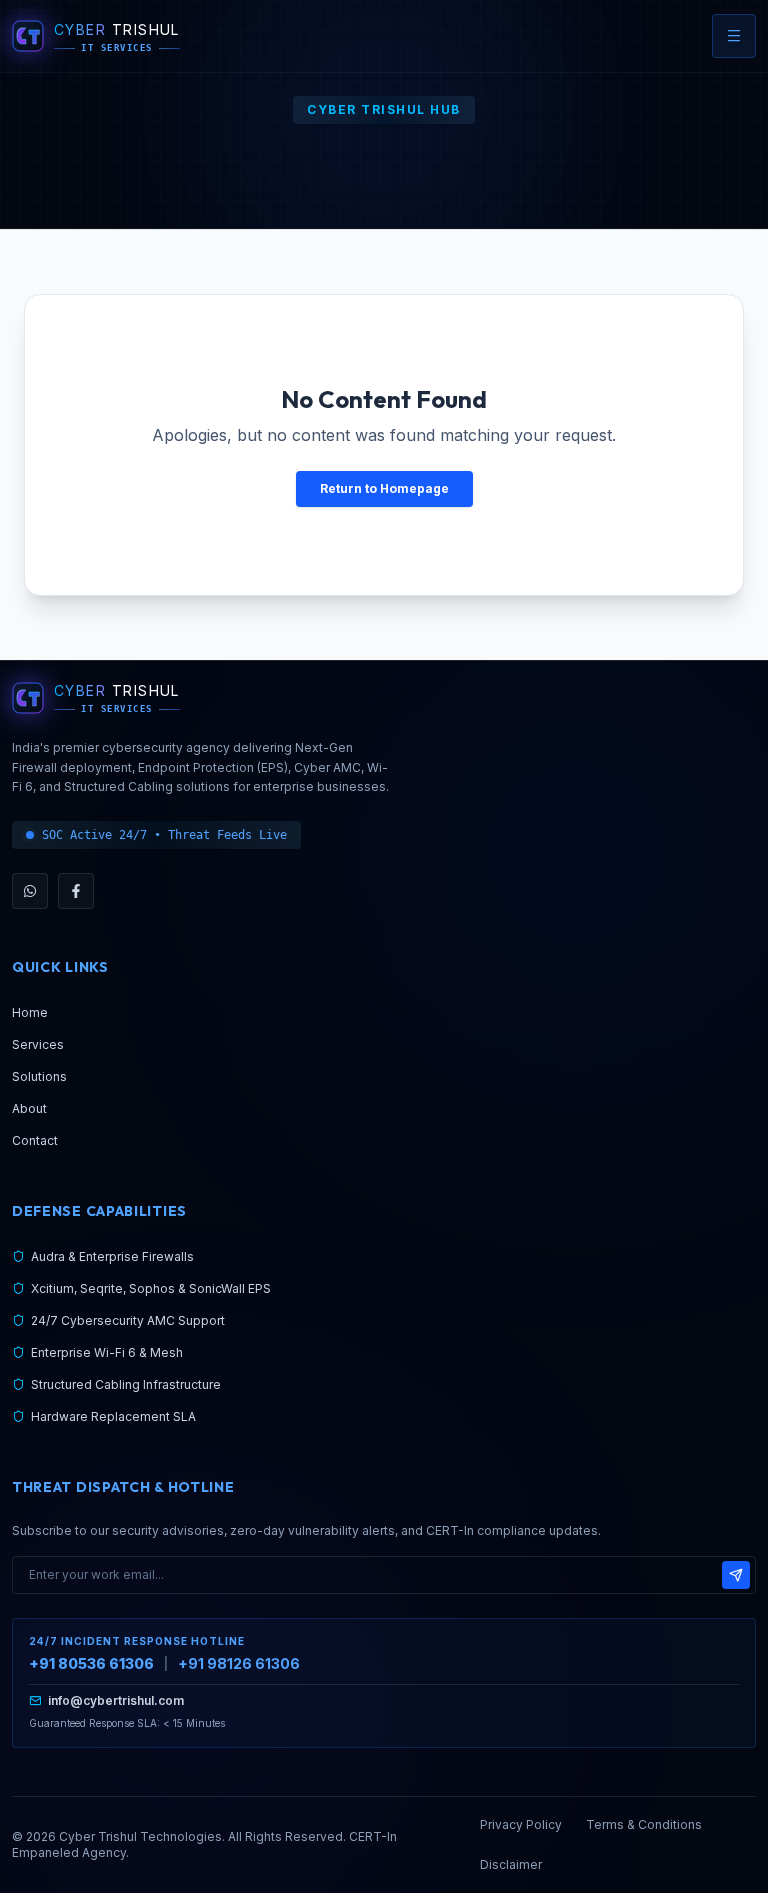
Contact (35, 1140)
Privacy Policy (521, 1824)
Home (30, 1012)
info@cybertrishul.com (116, 1700)
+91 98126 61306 (239, 1663)
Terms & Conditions (644, 1824)
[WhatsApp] (30, 891)
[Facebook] (76, 891)
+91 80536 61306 (91, 1663)
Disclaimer (511, 1864)
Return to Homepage (384, 488)
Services (38, 1044)
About (29, 1108)
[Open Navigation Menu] (734, 36)
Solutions (39, 1076)
